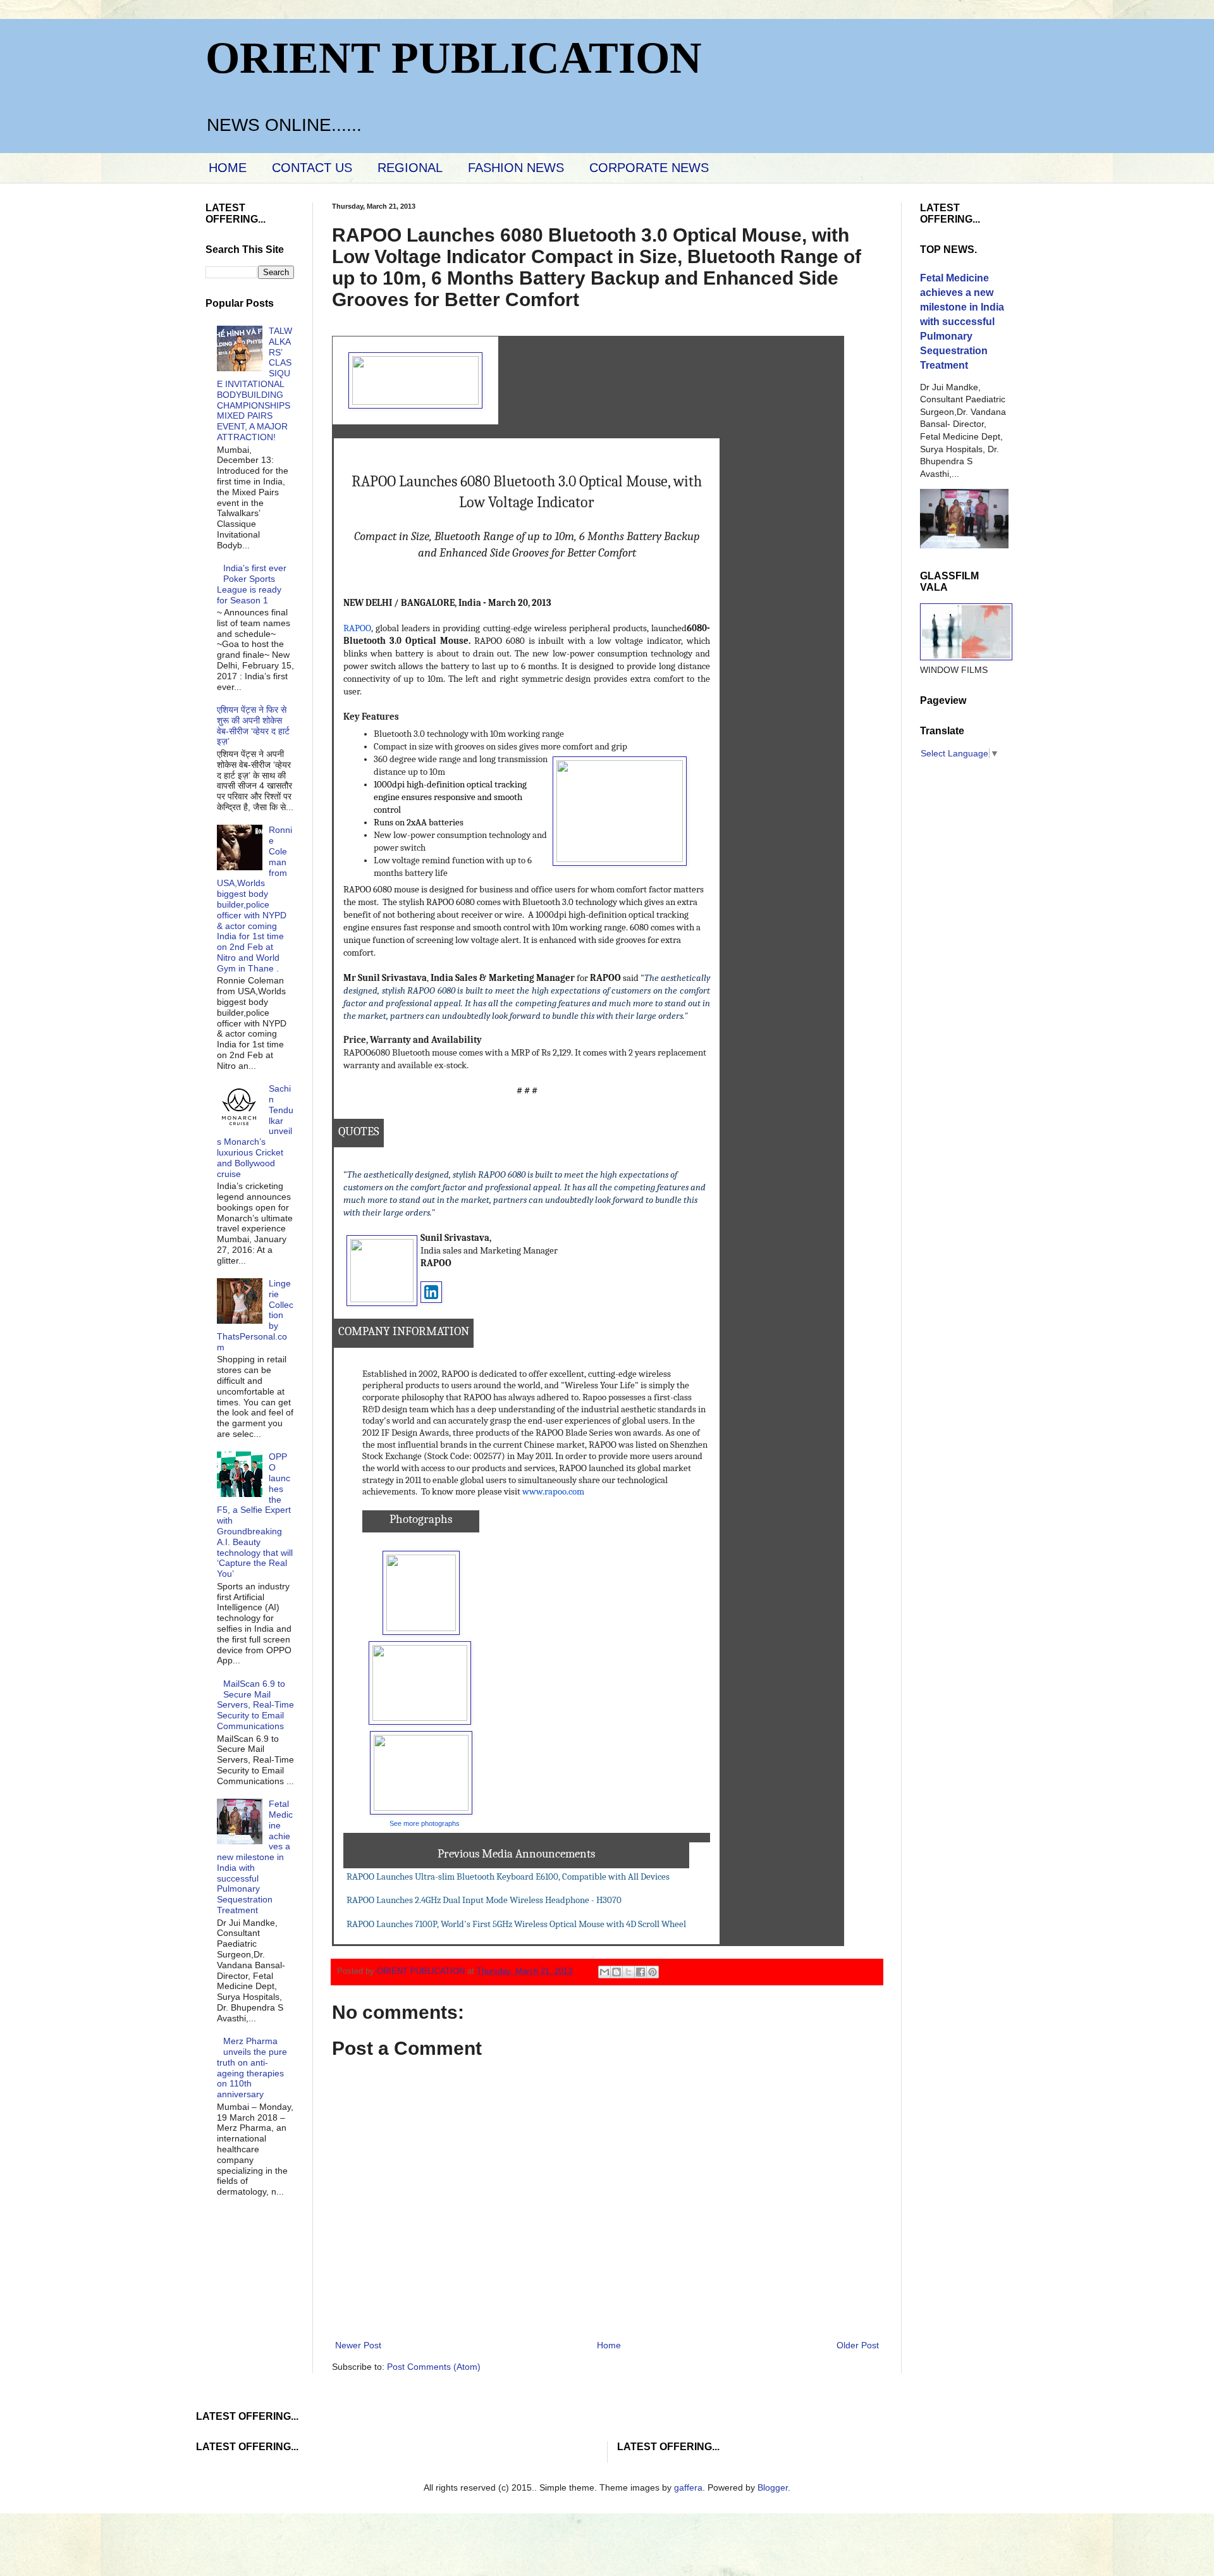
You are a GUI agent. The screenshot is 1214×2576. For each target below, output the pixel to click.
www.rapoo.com (553, 1492)
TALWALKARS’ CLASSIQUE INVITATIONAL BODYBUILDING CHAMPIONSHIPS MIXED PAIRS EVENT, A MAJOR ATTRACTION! (255, 384)
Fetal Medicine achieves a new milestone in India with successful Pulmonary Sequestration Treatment (255, 1857)
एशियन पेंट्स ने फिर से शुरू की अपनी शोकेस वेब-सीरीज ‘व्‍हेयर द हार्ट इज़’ (253, 725)
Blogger (773, 2487)
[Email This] (604, 1972)
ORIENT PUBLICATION (454, 58)
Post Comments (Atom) (434, 2367)
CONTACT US (312, 168)
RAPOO (357, 628)
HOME (228, 168)
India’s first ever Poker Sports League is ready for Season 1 (252, 584)
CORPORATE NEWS (649, 168)
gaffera (688, 2487)
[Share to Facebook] (641, 1972)
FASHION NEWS (516, 168)
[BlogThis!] (616, 1972)
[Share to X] (628, 1972)
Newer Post (358, 2345)
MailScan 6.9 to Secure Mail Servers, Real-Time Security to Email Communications (255, 1705)
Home (609, 2345)
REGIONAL (410, 168)
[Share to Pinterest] (653, 1972)
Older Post (858, 2345)
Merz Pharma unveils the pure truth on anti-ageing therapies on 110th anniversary (252, 2068)
